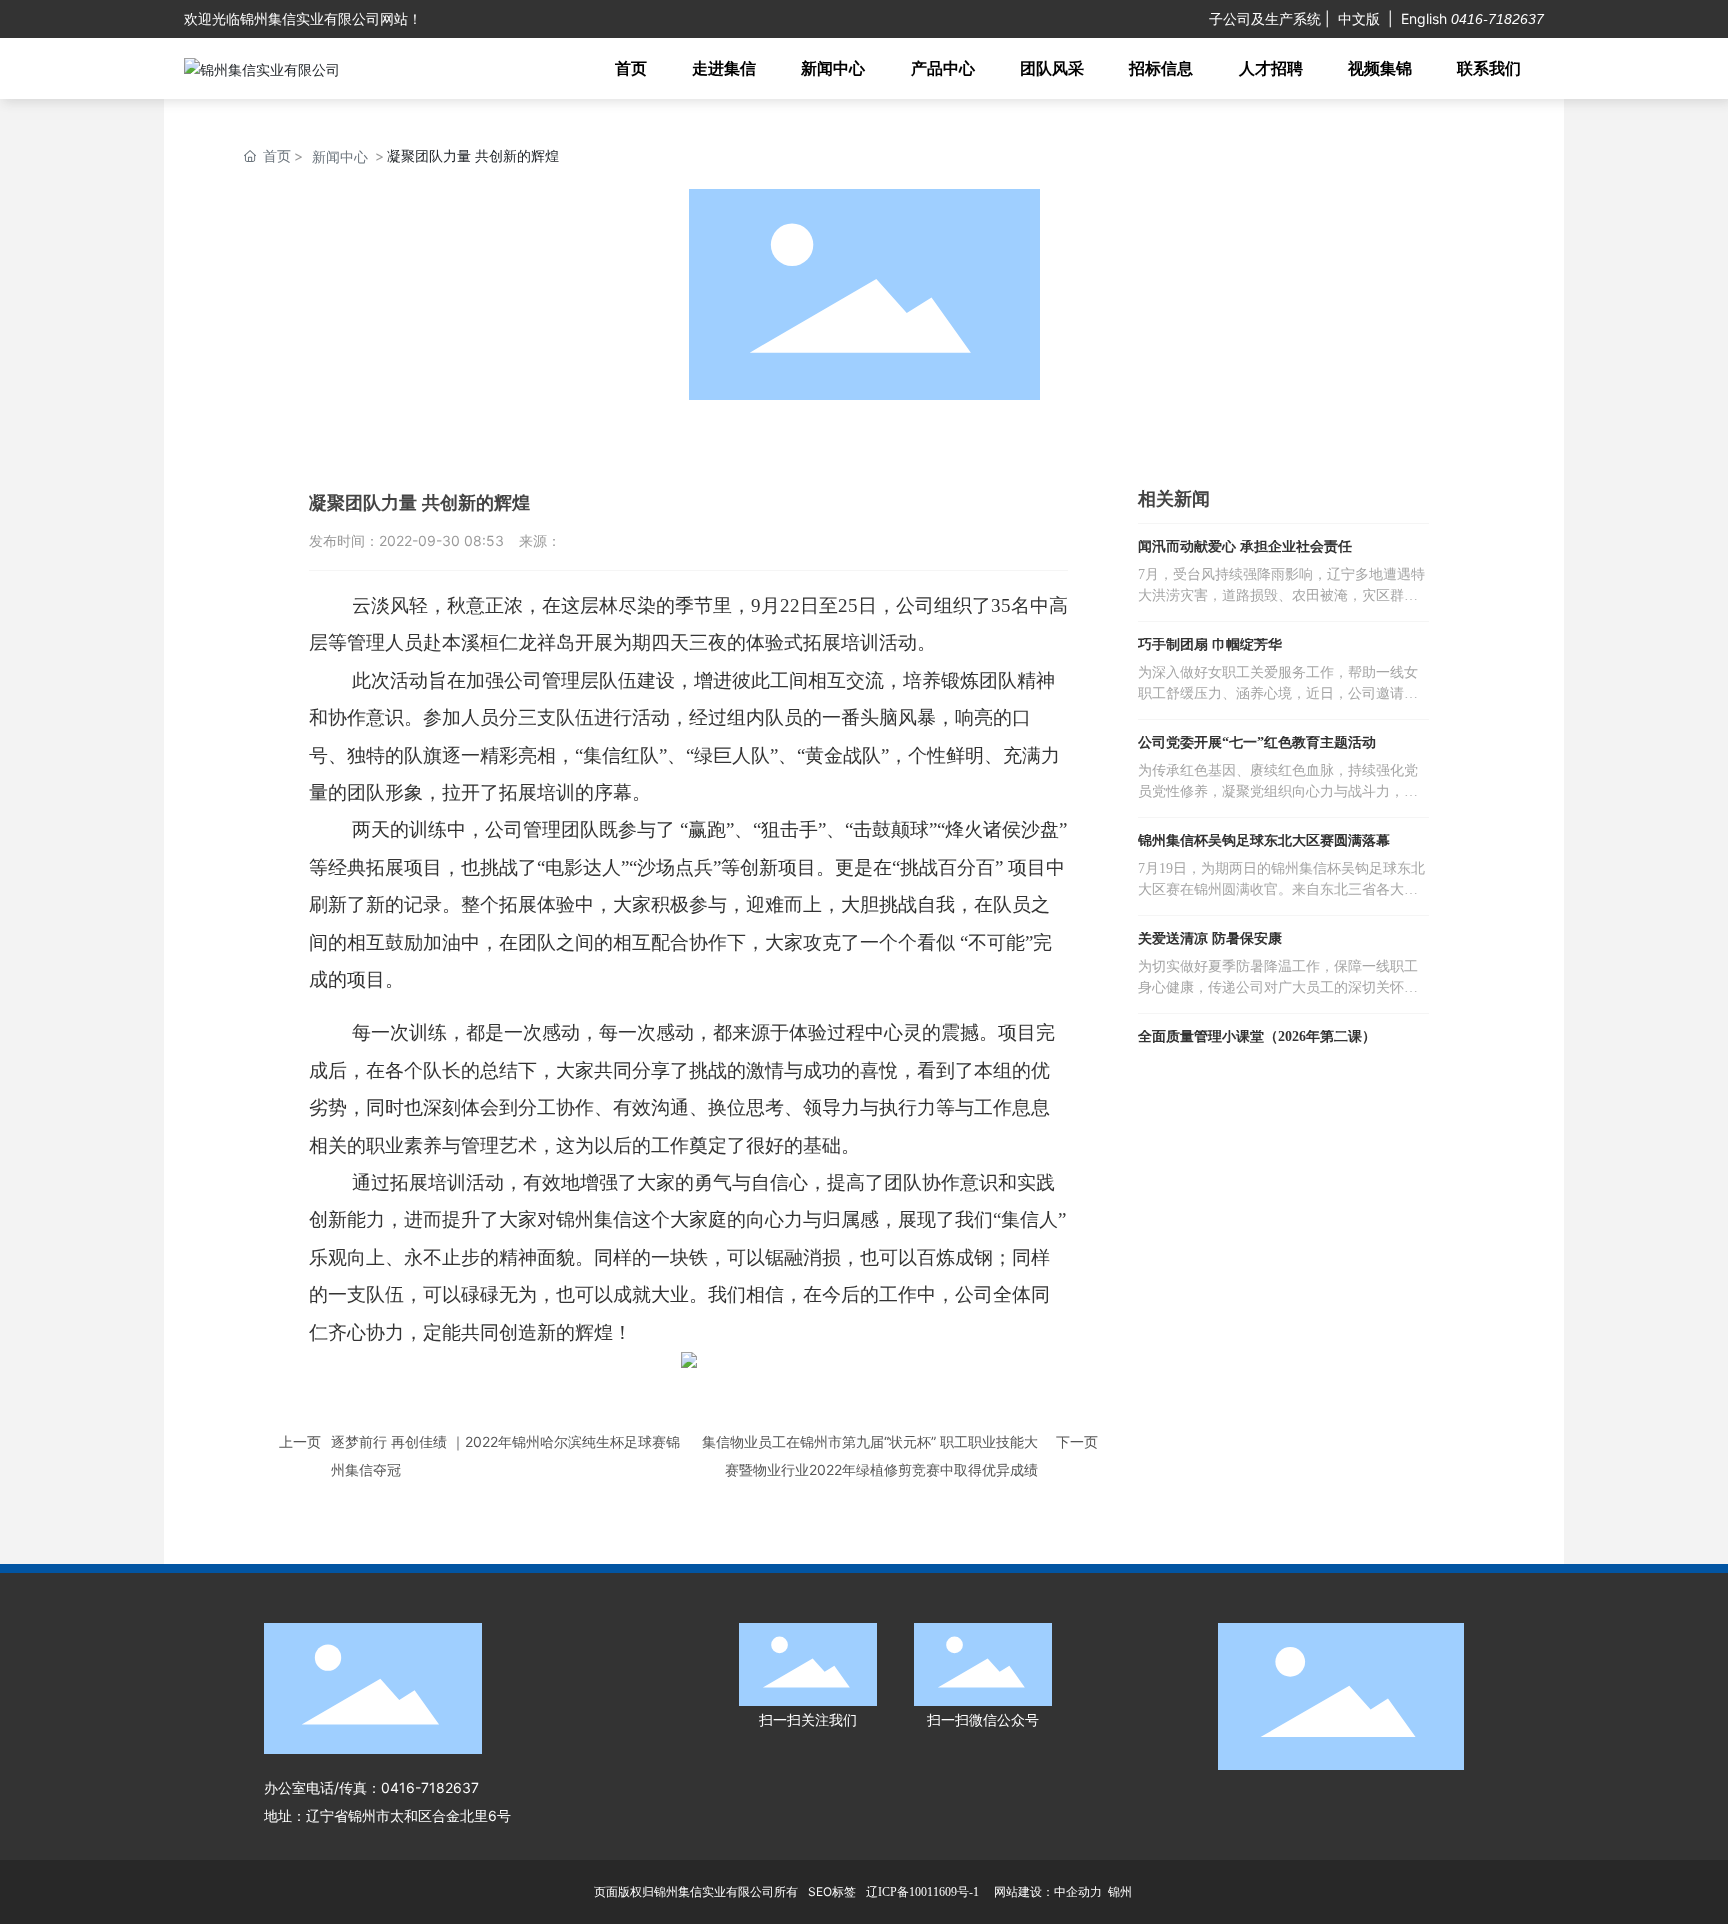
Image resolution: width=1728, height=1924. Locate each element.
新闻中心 (340, 156)
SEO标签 (832, 1891)
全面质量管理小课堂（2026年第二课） (1257, 1036)
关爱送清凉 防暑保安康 (1210, 938)
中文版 (1359, 18)
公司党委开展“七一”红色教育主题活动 (1257, 742)
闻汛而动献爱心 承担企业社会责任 (1245, 546)
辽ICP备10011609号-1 (922, 1892)
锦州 (1120, 1891)
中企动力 (1078, 1891)
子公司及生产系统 (1265, 18)
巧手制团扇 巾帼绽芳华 (1210, 644)
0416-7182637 (1495, 19)
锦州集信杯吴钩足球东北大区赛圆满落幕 (1264, 840)
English (1424, 18)
